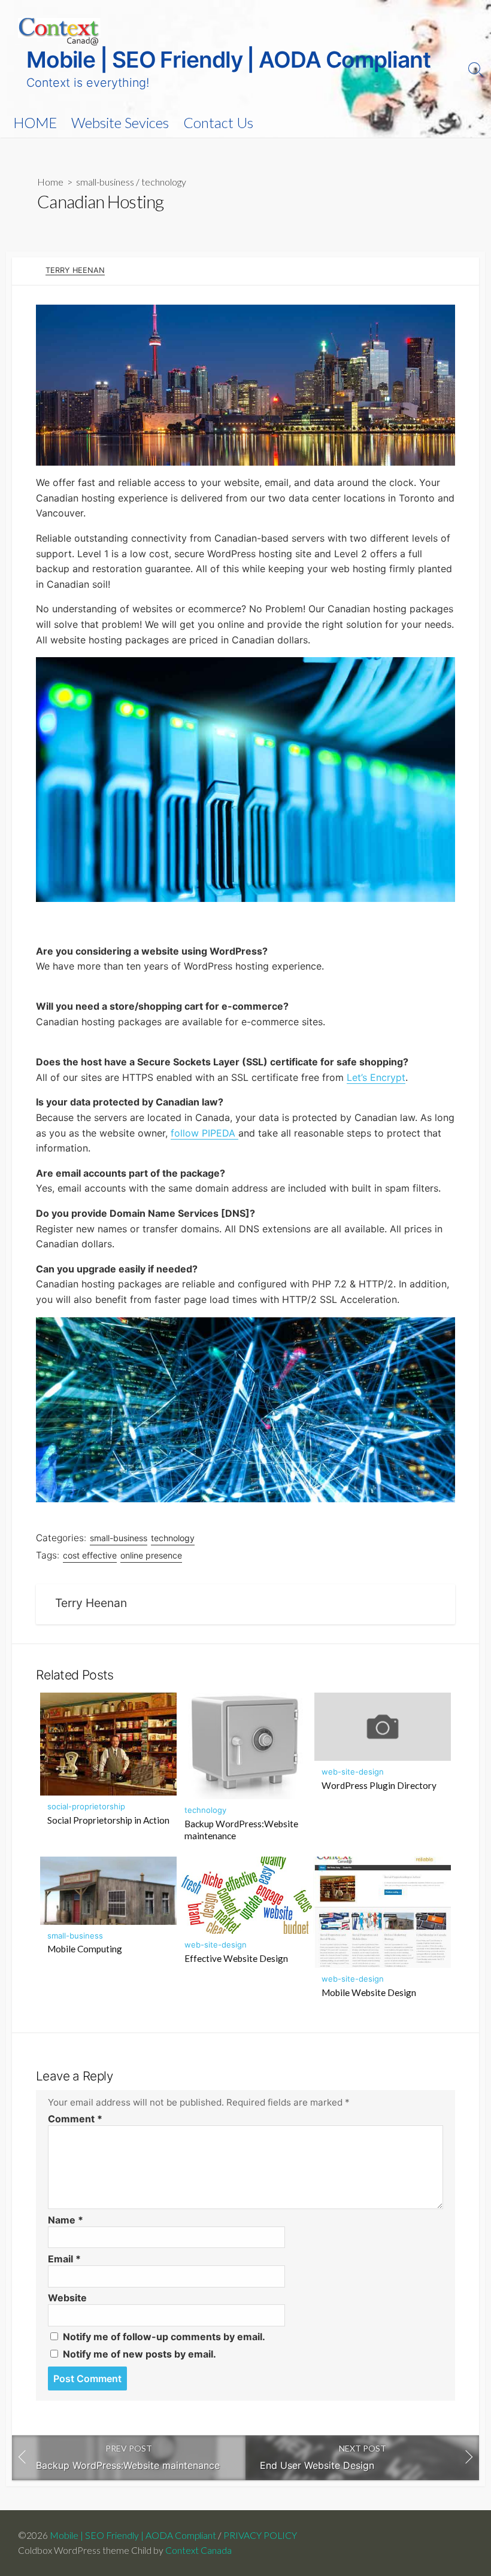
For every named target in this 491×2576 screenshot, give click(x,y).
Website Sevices (120, 123)
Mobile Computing (85, 1949)
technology (164, 182)
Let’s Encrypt (376, 1077)
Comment (75, 2119)
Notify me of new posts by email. (140, 2354)
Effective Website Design (236, 1958)
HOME (35, 123)
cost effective (90, 1555)
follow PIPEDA (204, 1133)
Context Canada (198, 2550)
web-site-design (353, 1772)
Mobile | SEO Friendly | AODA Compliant (133, 2535)
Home (50, 182)
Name (66, 2220)
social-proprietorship (86, 1806)
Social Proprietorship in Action (108, 1820)
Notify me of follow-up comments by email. (164, 2337)
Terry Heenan (75, 270)
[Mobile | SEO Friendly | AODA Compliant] (59, 32)
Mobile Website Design (369, 1992)
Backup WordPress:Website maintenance (241, 1830)
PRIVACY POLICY (260, 2535)
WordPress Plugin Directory (379, 1785)
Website (67, 2298)
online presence (151, 1555)
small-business (105, 182)
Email (64, 2259)
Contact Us (218, 123)
